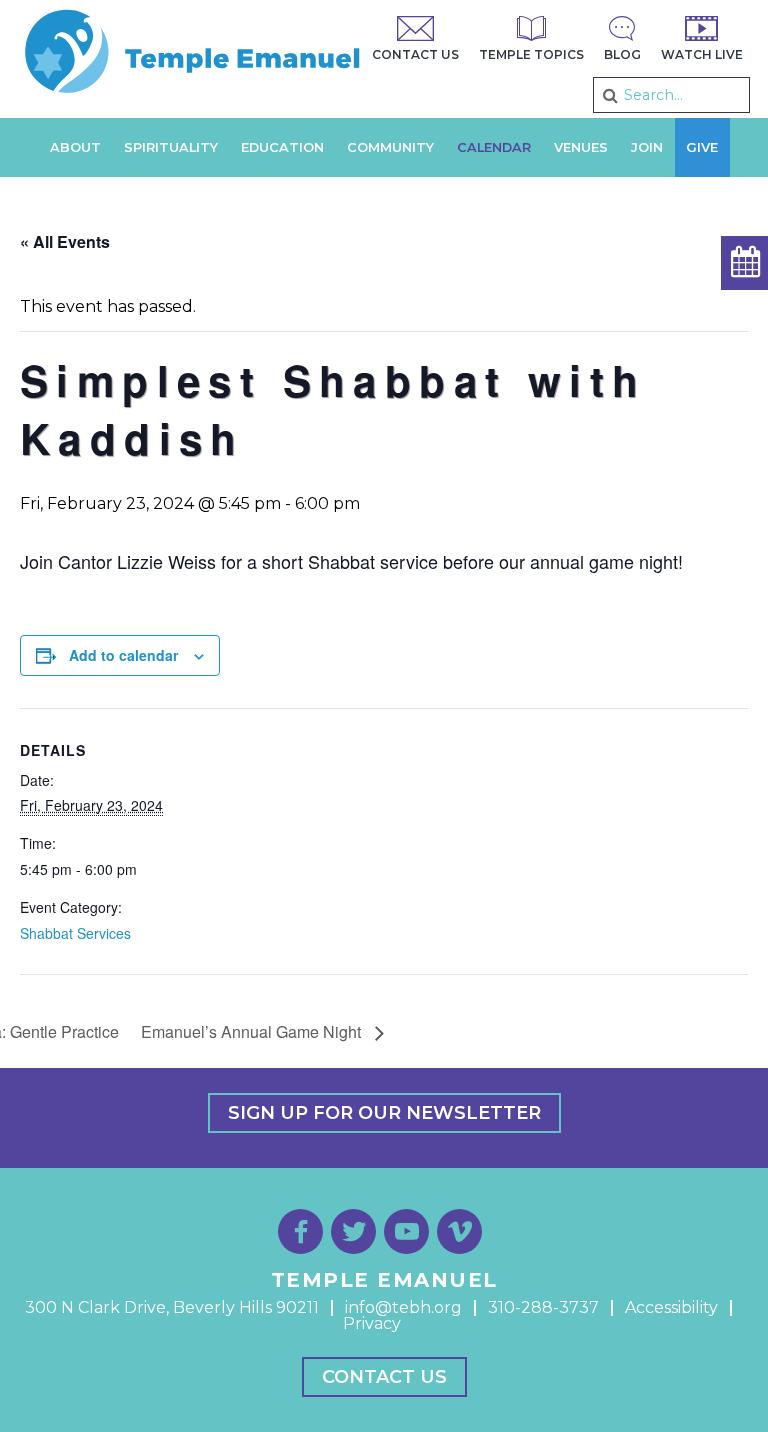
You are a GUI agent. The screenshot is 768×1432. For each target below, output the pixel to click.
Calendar (494, 147)
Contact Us (384, 1377)
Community (390, 147)
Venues (581, 147)
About (75, 147)
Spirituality (171, 147)
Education (282, 147)
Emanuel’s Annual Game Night (253, 1031)
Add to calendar (123, 655)
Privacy (372, 1323)
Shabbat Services (75, 933)
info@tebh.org (403, 1307)
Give (702, 147)
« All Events (65, 241)
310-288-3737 (543, 1307)
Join (647, 147)
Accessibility (671, 1307)
